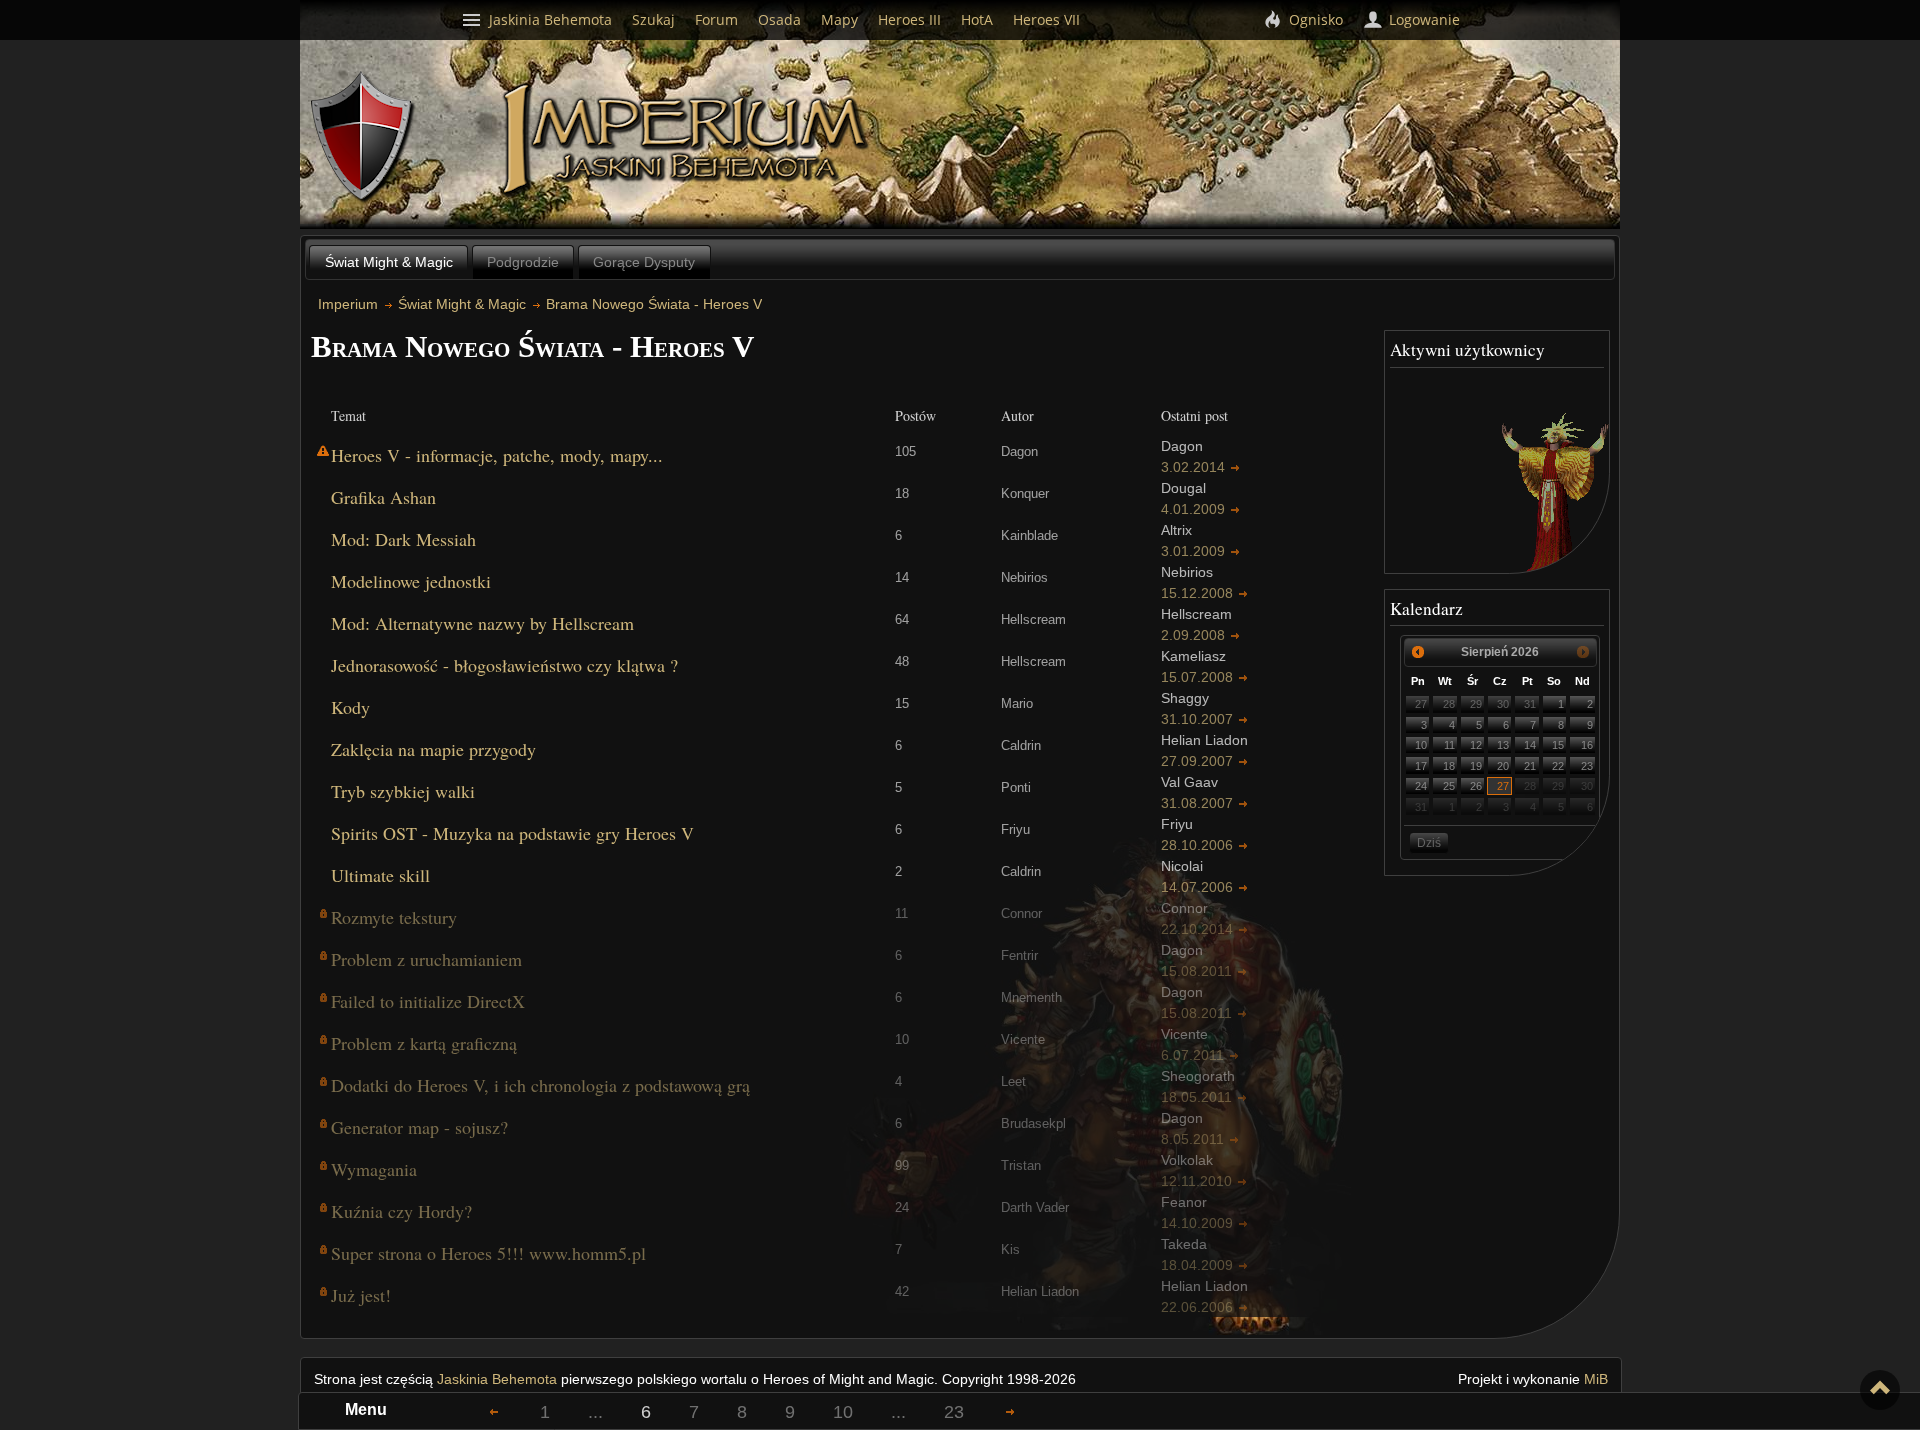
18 (1449, 766)
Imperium (687, 140)
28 (1449, 704)
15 (1558, 745)
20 (1503, 766)
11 (1449, 745)
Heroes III (909, 19)
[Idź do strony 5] (494, 1411)
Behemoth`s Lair (363, 137)
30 (1503, 704)
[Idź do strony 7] (1010, 1411)
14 (1530, 745)
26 (1476, 786)
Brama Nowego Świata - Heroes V (654, 304)
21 (1530, 766)
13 (1503, 745)
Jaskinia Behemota (497, 1379)
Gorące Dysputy (644, 262)
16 (1587, 745)
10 (1421, 745)
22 (1558, 766)
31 (1530, 704)
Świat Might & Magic (389, 262)
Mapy (839, 19)
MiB (1596, 1379)
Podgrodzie (523, 262)
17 (1421, 766)
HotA (977, 19)
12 (1476, 745)
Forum (716, 19)
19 (1476, 766)
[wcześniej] (1418, 652)
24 (1421, 786)
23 (1587, 766)
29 (1476, 704)
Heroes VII (1046, 19)
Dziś (1429, 843)
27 (1421, 704)
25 (1449, 786)
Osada (779, 19)
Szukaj (653, 19)
